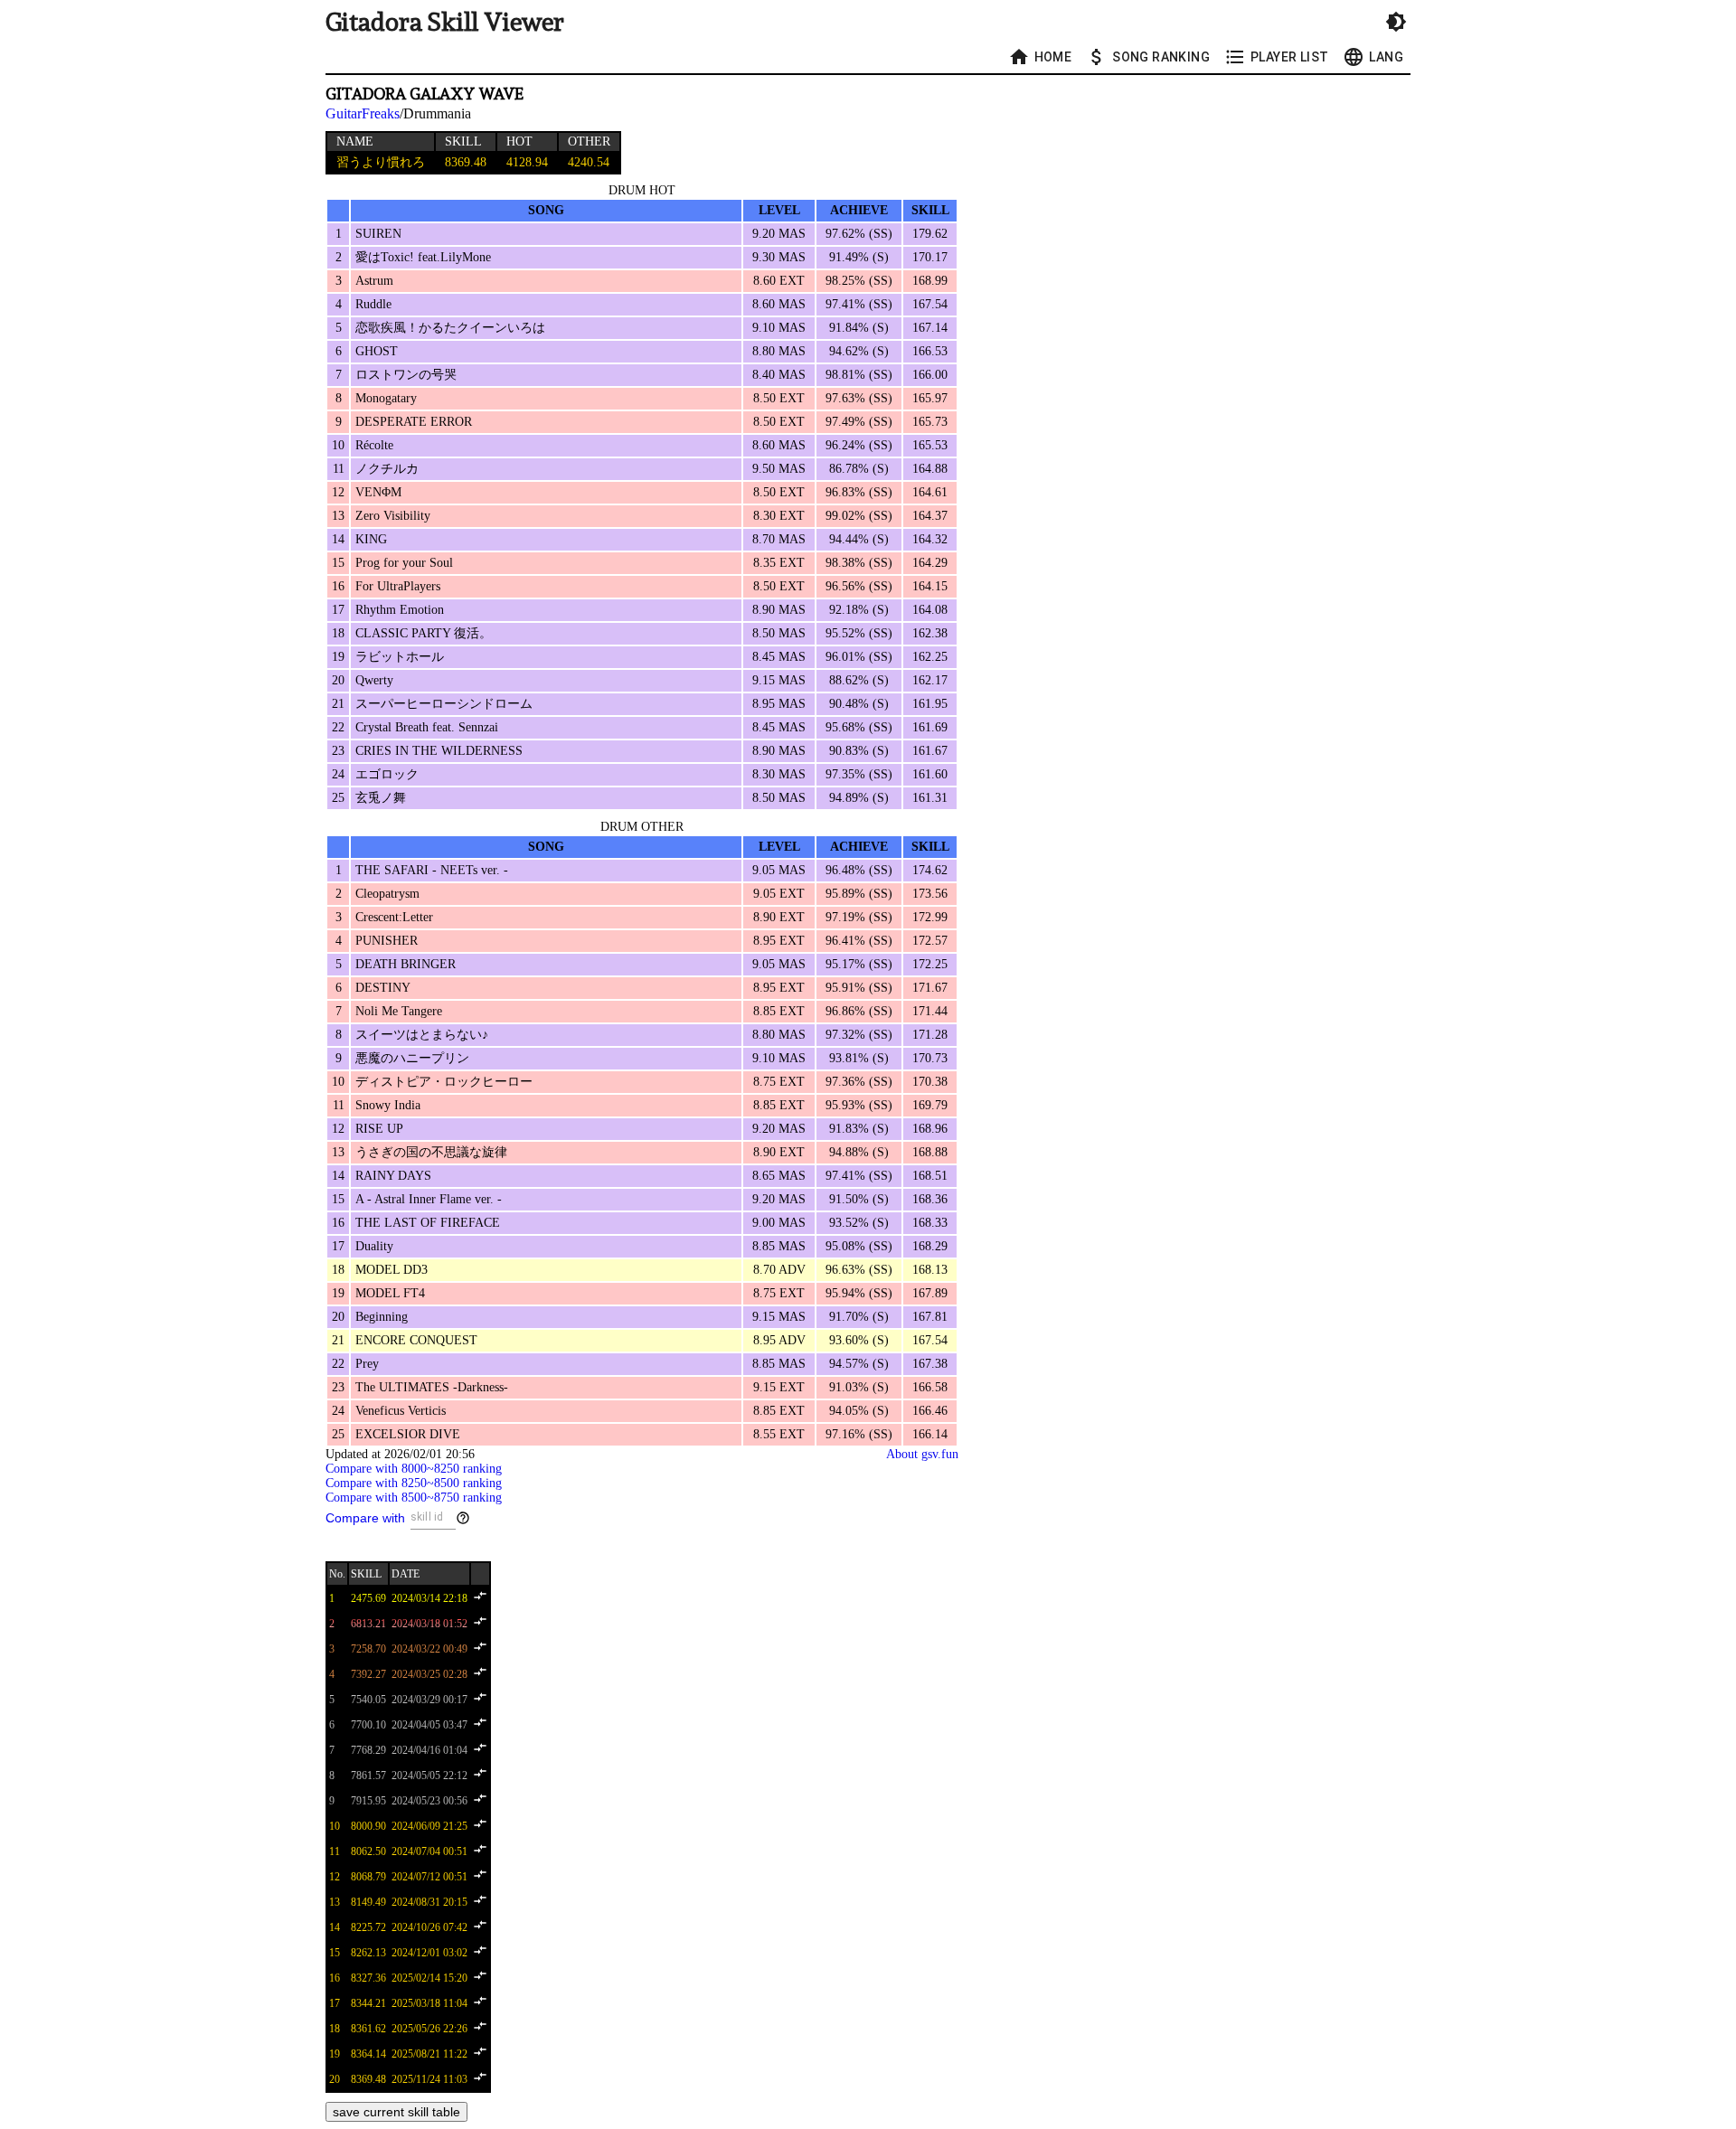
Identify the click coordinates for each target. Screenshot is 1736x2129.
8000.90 (368, 1826)
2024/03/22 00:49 (429, 1649)
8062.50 (368, 1851)
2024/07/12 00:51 (429, 1877)
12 (335, 1877)
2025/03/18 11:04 (429, 2003)
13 (335, 1902)
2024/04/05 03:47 (429, 1725)
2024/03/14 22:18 (429, 1598)
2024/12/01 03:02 (429, 1953)
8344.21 (368, 2003)
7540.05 (368, 1700)
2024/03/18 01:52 (429, 1624)
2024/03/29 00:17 (429, 1700)
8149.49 (368, 1902)
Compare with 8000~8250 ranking (414, 1469)
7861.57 (368, 1776)
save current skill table (396, 2112)
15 (335, 1953)
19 (335, 2054)
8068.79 (368, 1877)
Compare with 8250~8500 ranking (414, 1483)
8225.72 (368, 1927)
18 (335, 2029)
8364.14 (368, 2054)
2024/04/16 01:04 (429, 1750)
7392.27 (368, 1674)
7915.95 (368, 1801)
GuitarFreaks (363, 113)
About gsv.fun (922, 1454)
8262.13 (368, 1953)
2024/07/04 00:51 (429, 1851)
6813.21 (368, 1624)
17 (335, 2003)
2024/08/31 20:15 (429, 1902)
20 (335, 2079)
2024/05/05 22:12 (429, 1776)
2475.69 (368, 1598)
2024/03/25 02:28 (429, 1674)
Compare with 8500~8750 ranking (414, 1498)
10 (335, 1826)
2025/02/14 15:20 (429, 1978)
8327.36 (368, 1978)
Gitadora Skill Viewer (445, 22)
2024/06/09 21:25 (429, 1826)
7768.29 (368, 1750)
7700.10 (368, 1725)
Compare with (365, 1518)
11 (335, 1851)
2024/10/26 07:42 (429, 1927)
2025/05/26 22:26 (429, 2029)
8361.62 (368, 2029)
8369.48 (368, 2079)
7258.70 (368, 1649)
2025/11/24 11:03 (429, 2079)
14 (335, 1927)
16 (335, 1978)
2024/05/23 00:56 (429, 1801)
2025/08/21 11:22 (429, 2054)
